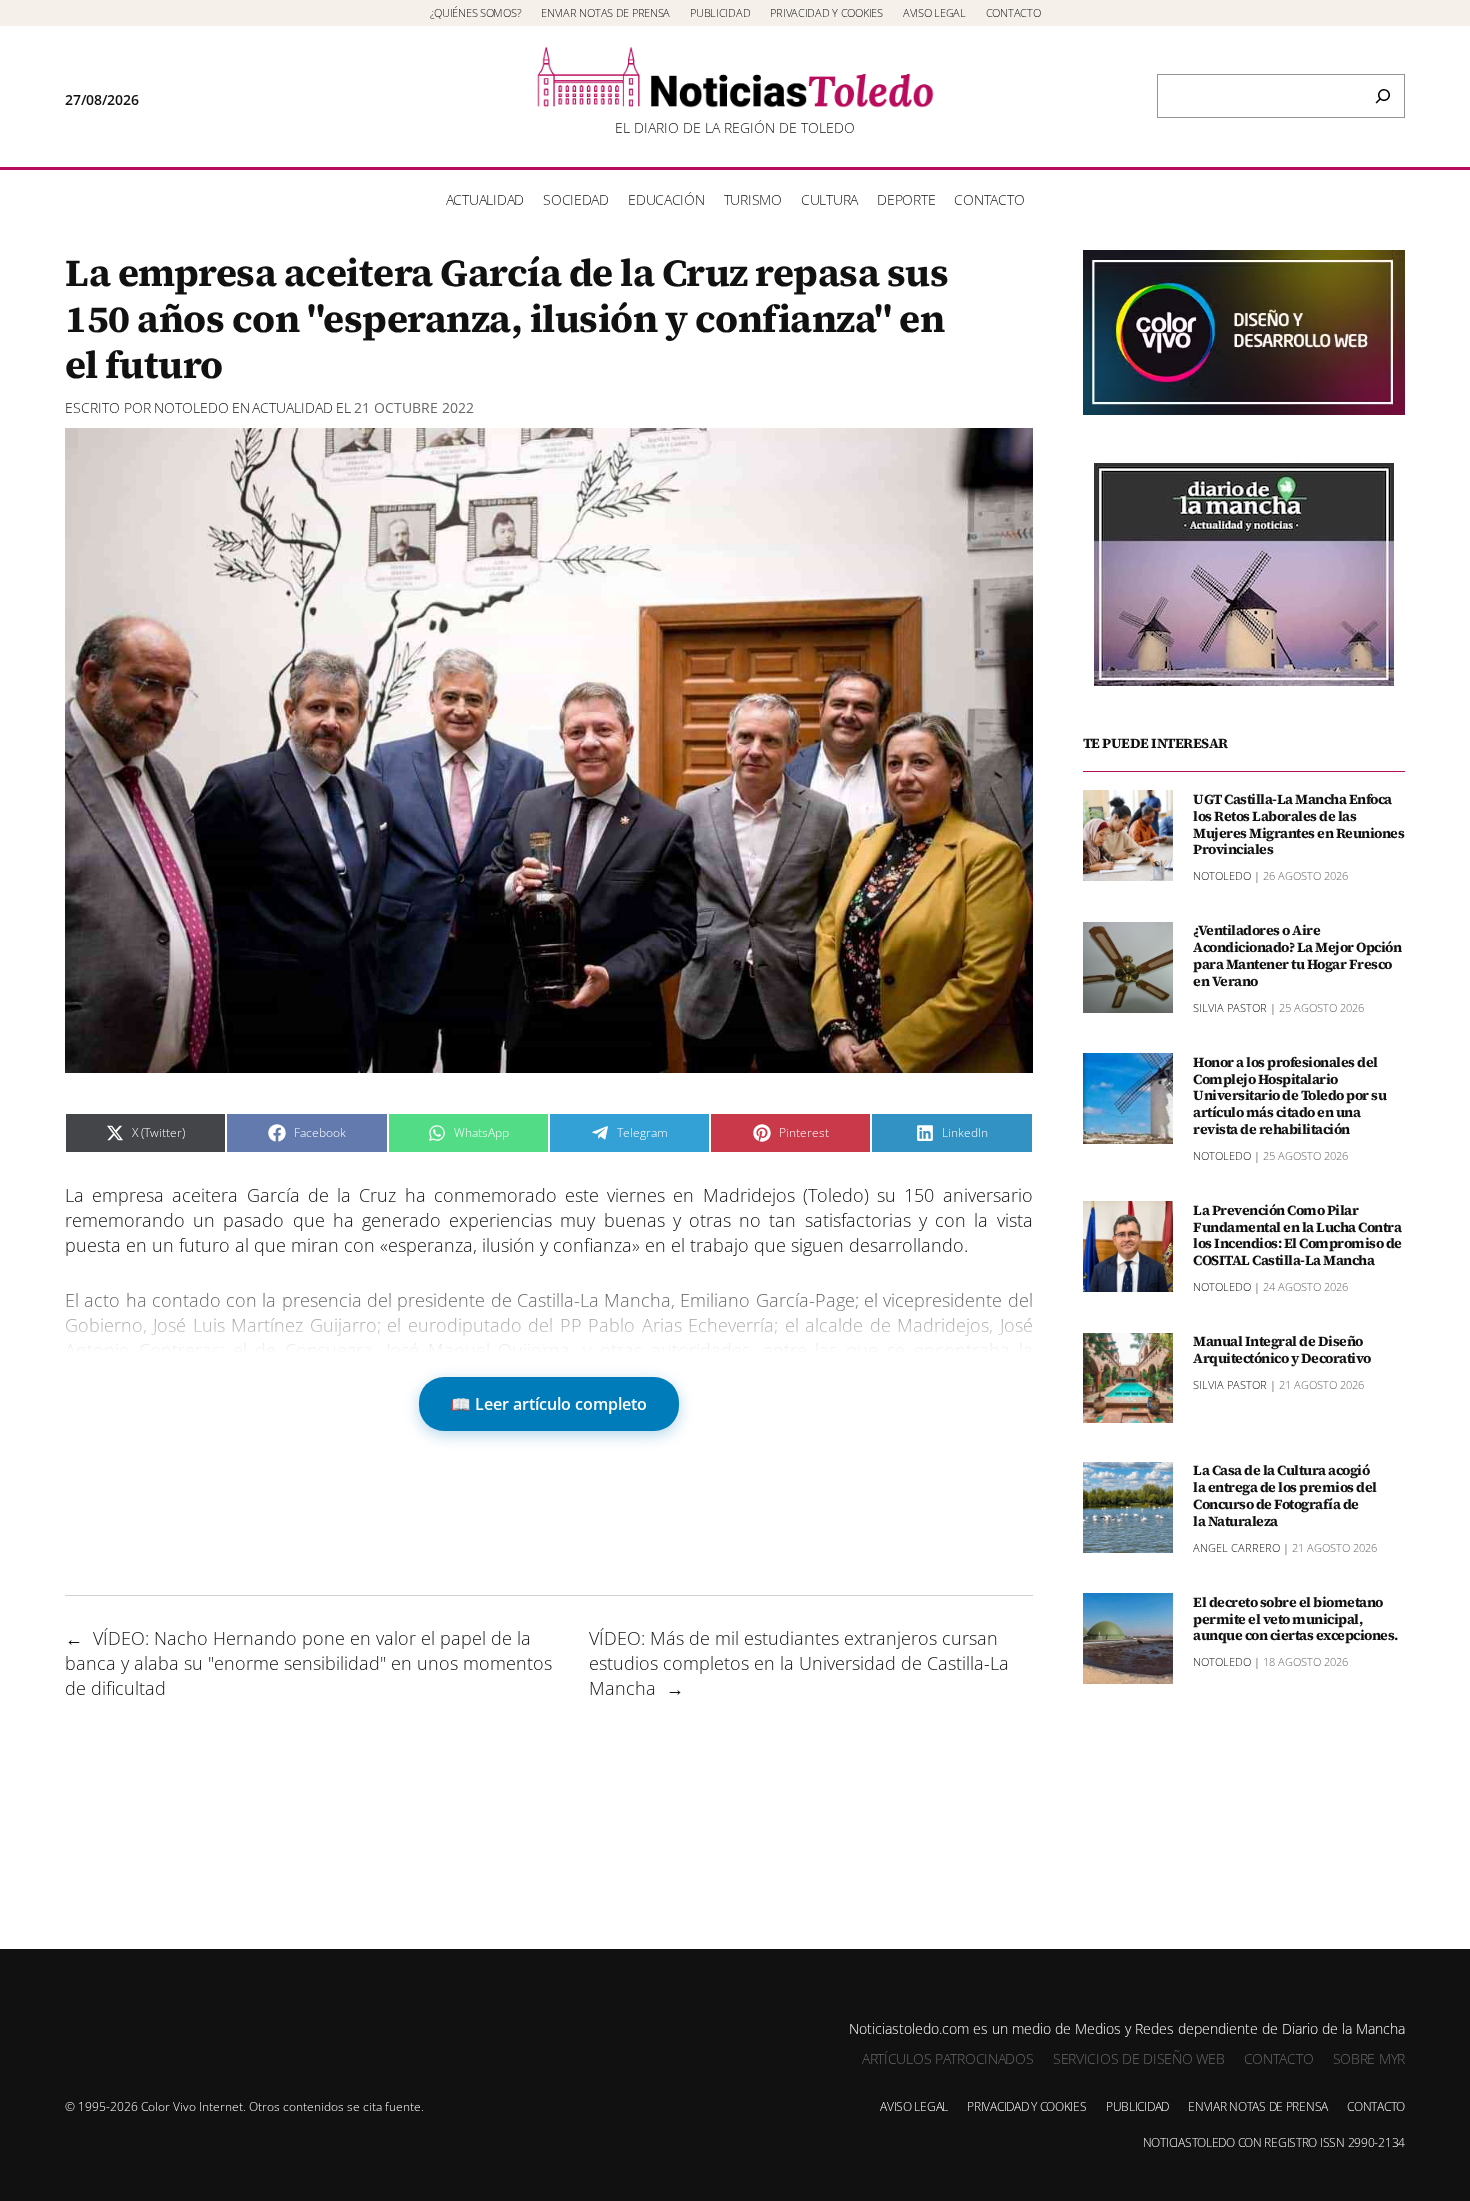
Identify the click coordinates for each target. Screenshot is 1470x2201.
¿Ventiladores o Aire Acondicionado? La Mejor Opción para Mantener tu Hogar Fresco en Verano (1297, 955)
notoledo (191, 407)
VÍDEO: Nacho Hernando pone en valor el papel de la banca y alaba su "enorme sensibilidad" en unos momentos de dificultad (308, 1663)
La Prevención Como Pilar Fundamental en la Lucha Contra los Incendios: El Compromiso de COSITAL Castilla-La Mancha (1297, 1234)
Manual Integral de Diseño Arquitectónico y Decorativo (1282, 1350)
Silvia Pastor (1230, 1006)
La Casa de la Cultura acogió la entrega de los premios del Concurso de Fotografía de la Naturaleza (1285, 1495)
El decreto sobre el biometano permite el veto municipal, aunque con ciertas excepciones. (1295, 1618)
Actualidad (292, 407)
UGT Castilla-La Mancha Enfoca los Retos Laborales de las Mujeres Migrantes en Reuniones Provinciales (1298, 823)
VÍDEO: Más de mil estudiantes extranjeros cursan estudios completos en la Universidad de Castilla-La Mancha (799, 1663)
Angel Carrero (1236, 1546)
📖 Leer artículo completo (549, 1404)
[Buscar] (1383, 96)
